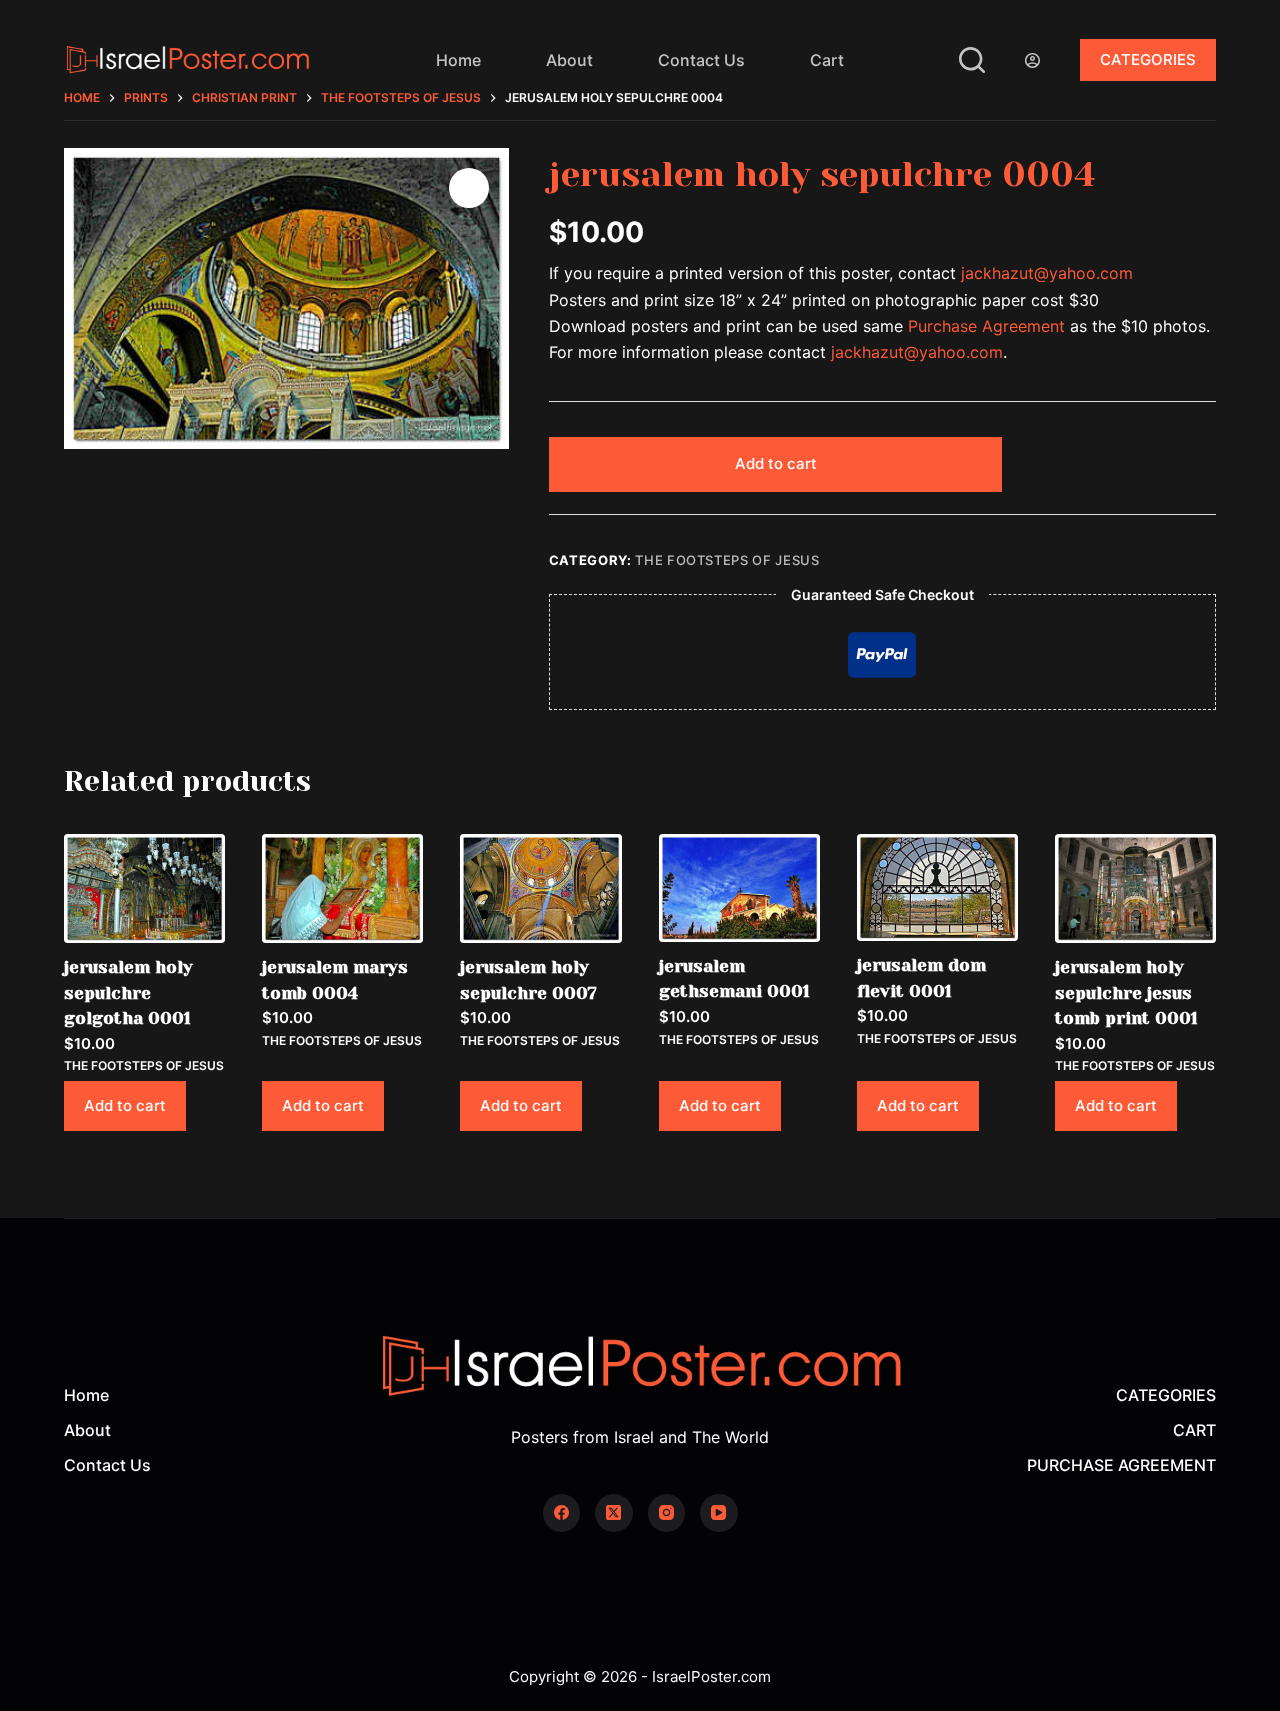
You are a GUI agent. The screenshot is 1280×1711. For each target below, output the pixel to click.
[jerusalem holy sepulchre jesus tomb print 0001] (1135, 888)
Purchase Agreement (986, 326)
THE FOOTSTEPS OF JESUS (727, 560)
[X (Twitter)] (614, 1513)
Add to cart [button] (125, 1105)
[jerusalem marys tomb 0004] (342, 888)
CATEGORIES (1148, 59)
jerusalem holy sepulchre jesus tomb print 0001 (1126, 992)
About (569, 60)
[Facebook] (562, 1513)
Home (458, 60)
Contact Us (701, 60)
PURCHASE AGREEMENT (1121, 1465)
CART (1194, 1430)
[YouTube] (719, 1513)
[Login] (1032, 60)
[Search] (972, 60)
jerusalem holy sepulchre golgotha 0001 (128, 992)
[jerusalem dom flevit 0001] (937, 888)
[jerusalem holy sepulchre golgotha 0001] (144, 888)
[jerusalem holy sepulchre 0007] (540, 888)
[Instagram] (667, 1513)
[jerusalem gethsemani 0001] (739, 888)
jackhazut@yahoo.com (1047, 273)
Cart (827, 60)
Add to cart (776, 463)
